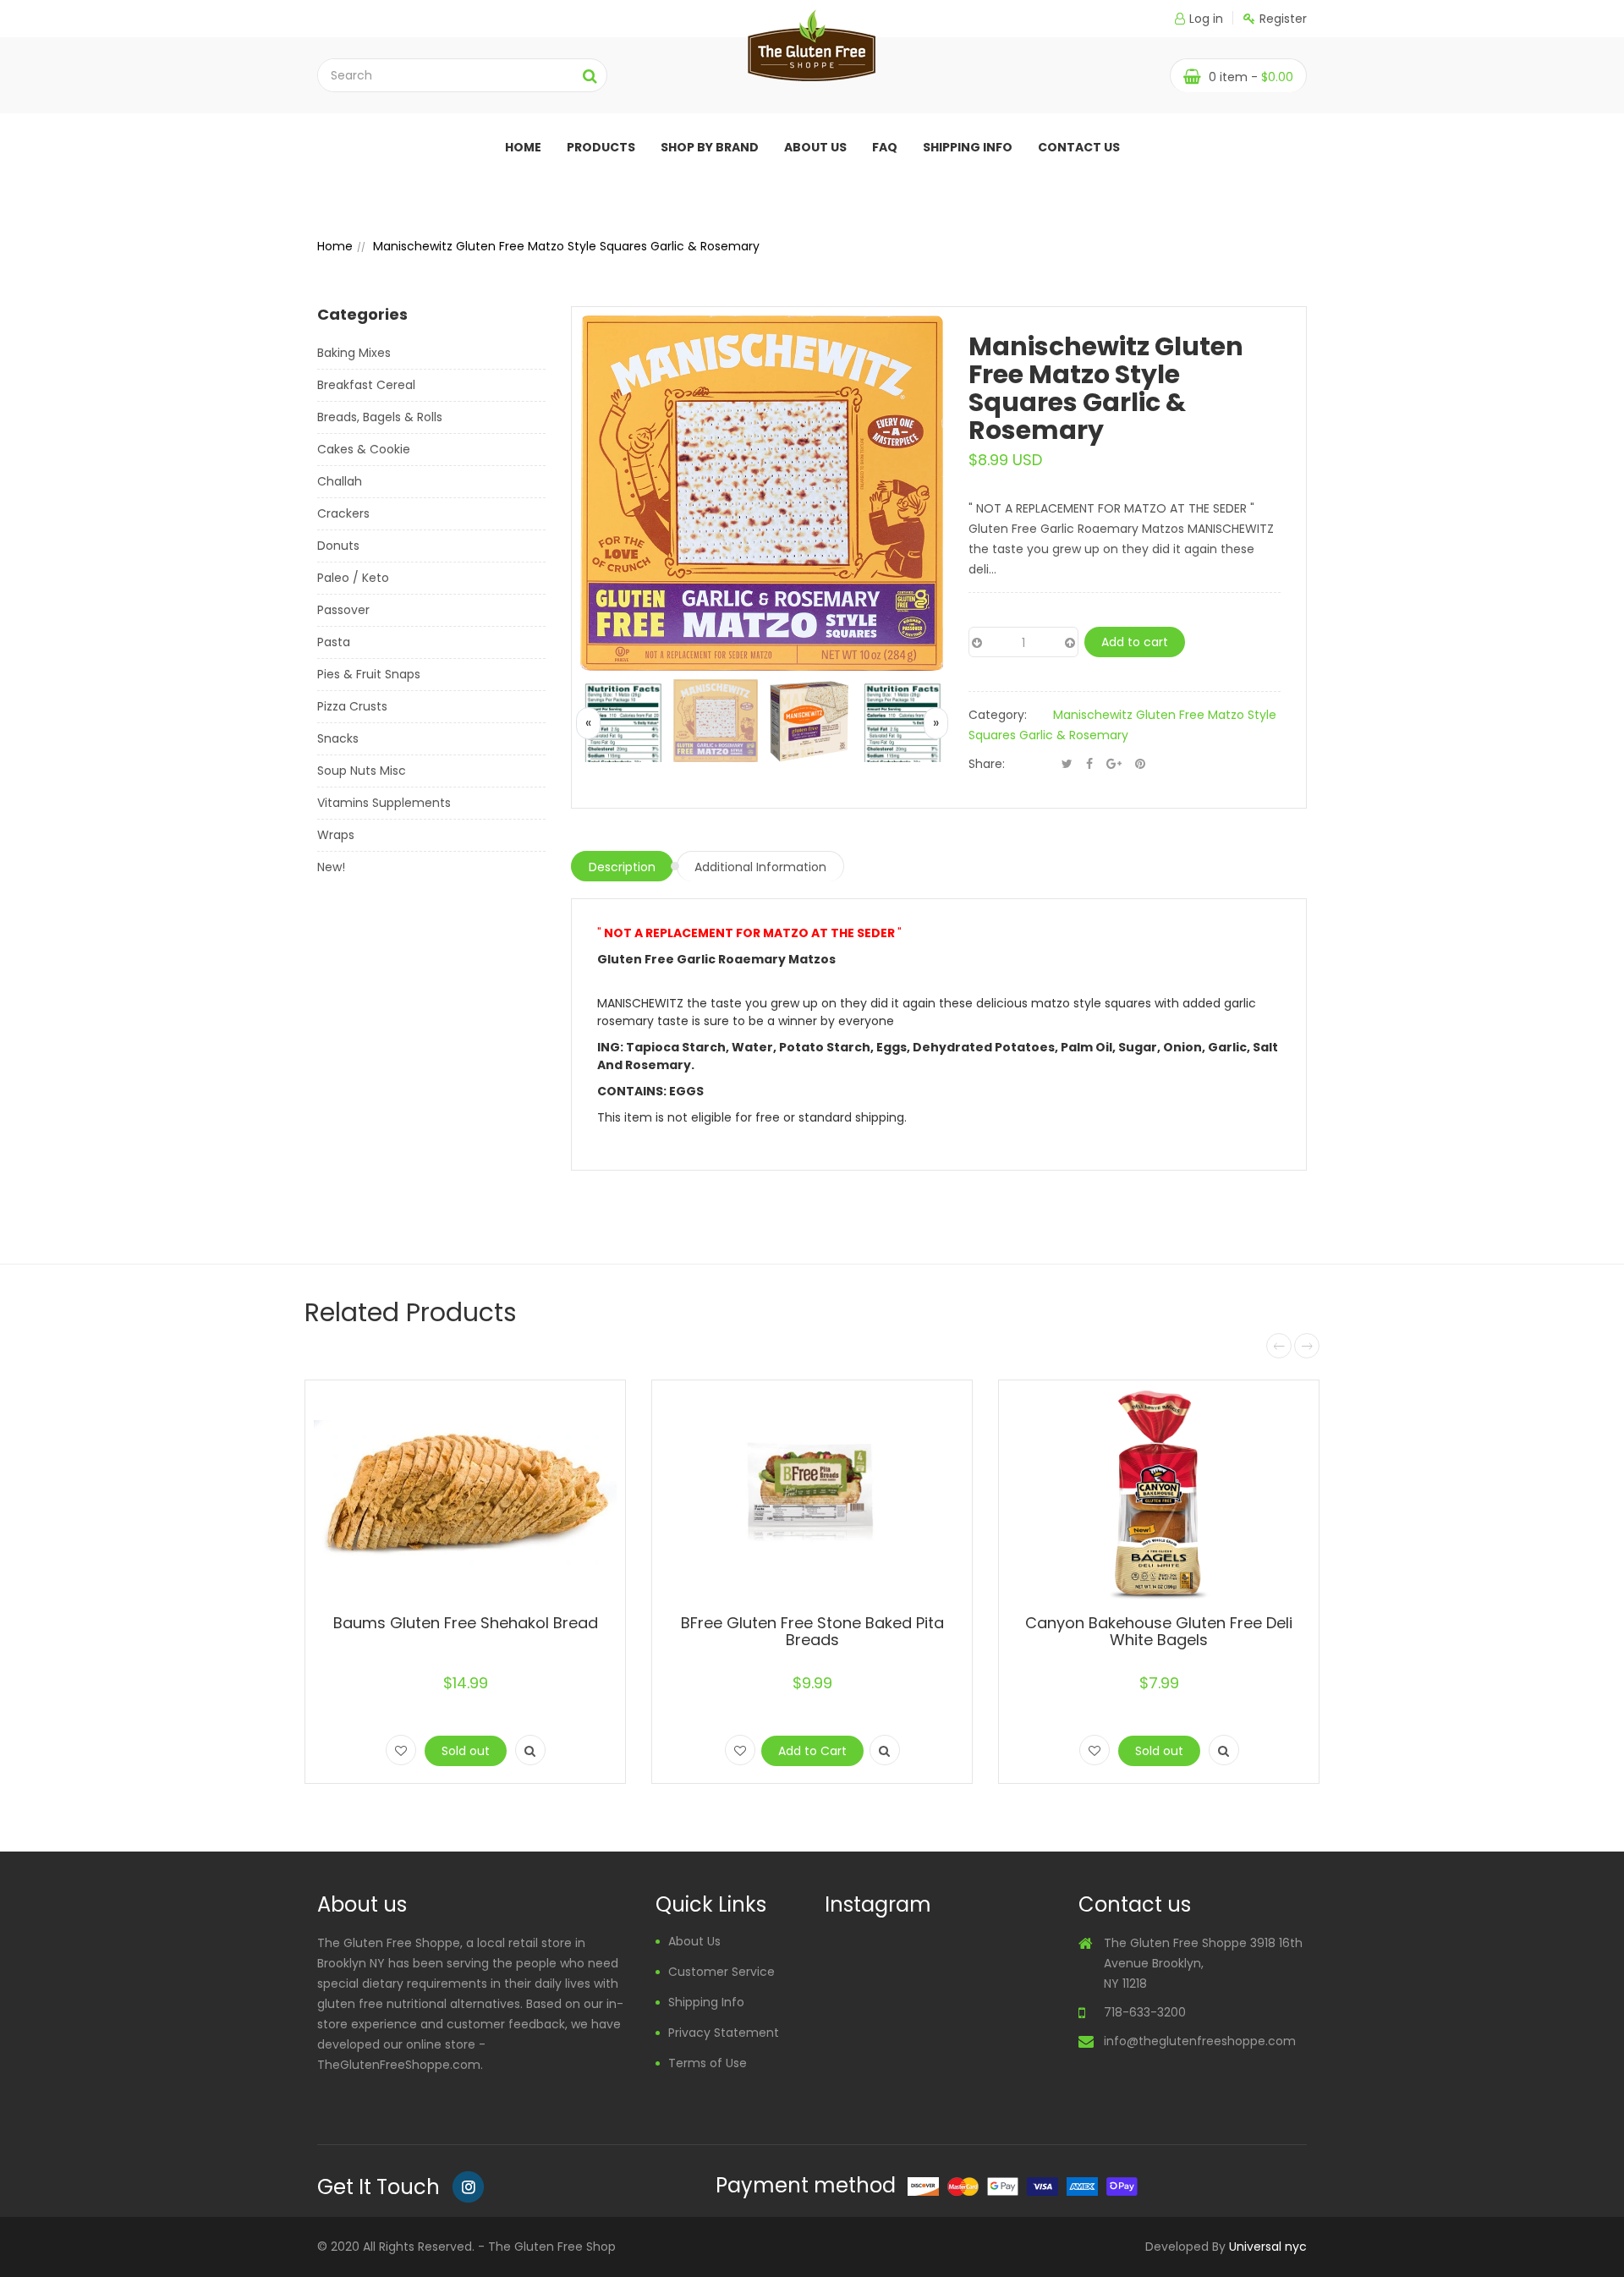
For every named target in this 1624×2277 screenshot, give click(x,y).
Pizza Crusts (352, 706)
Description (622, 867)
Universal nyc (1268, 2247)
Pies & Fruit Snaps (369, 674)
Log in (1206, 19)
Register (1283, 19)
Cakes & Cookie (364, 449)
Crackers (343, 513)
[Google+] (1114, 764)
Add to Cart (812, 1751)
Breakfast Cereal (366, 385)
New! (331, 867)
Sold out (466, 1751)
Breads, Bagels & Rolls (380, 417)
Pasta (334, 642)
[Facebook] (1089, 764)
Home (523, 147)
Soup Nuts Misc (362, 771)
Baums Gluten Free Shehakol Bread (466, 1623)
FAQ (885, 147)
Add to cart (1135, 642)
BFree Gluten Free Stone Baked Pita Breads (812, 1631)
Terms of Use (708, 2063)
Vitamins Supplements (384, 803)
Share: (987, 764)
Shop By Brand (710, 147)
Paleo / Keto (353, 578)
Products (601, 147)
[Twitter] (1067, 764)
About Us (694, 1941)
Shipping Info (968, 147)
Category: (998, 715)
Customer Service (721, 1972)
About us (815, 147)
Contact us (1079, 147)
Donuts (338, 546)
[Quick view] (530, 1750)
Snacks (338, 738)
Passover (343, 610)
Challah (340, 481)
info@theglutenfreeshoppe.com (1200, 2041)
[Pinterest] (1140, 764)
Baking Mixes (354, 353)
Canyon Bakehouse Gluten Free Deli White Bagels (1159, 1631)
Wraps (336, 835)
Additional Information (760, 867)
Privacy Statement (724, 2033)
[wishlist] (401, 1750)
